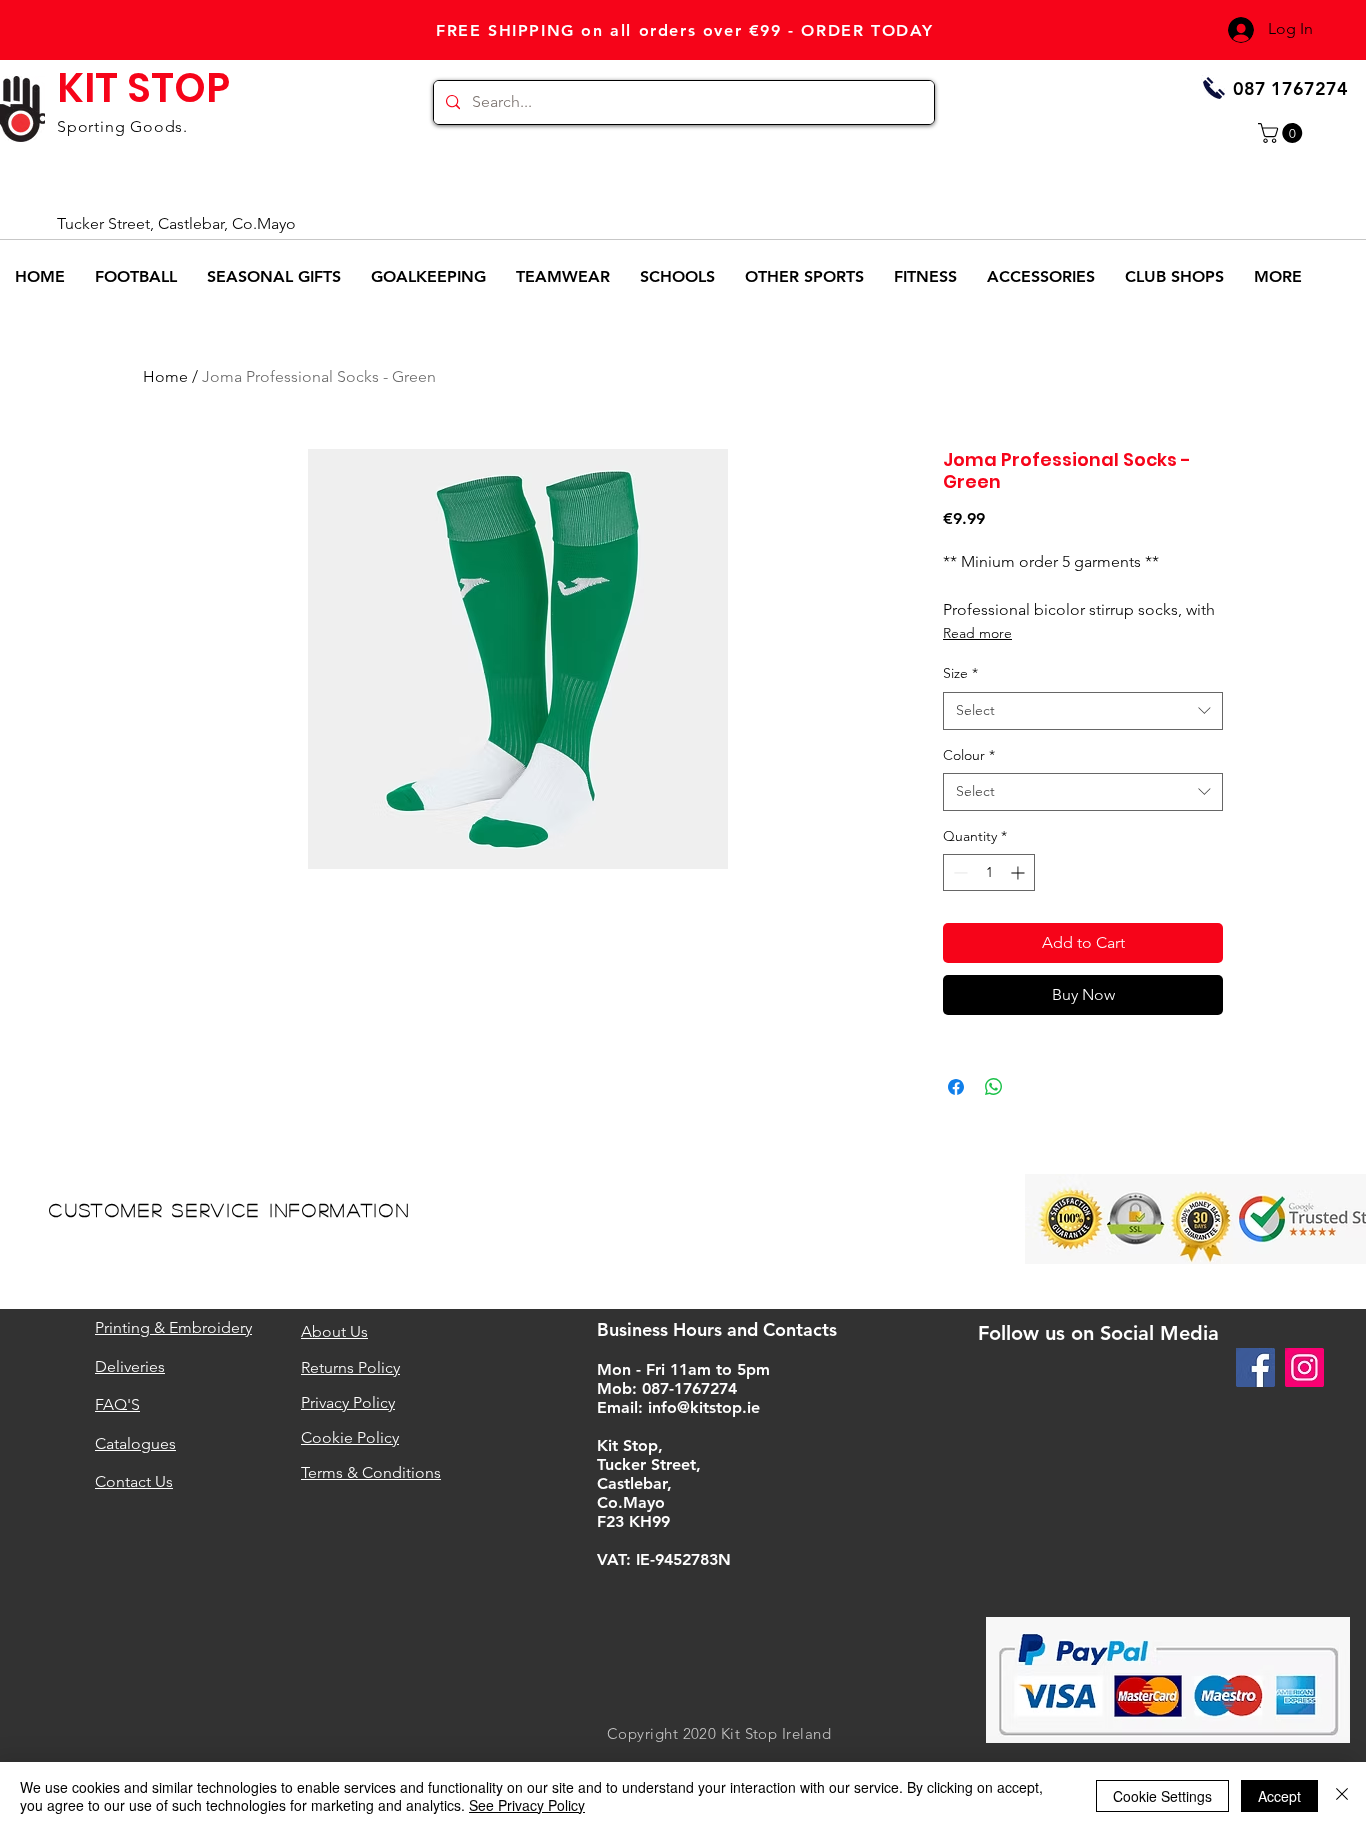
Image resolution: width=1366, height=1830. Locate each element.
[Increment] (1019, 872)
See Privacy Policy (527, 1805)
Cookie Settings (1162, 1796)
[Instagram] (1304, 1367)
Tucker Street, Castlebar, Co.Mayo (176, 223)
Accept (1279, 1796)
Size (960, 673)
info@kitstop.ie (704, 1407)
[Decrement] (958, 872)
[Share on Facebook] (956, 1087)
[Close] (1342, 1796)
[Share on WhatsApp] (994, 1087)
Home (165, 376)
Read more (977, 633)
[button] (1282, 133)
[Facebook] (1255, 1367)
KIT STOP (143, 88)
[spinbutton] (989, 872)
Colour (969, 755)
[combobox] (1083, 711)
